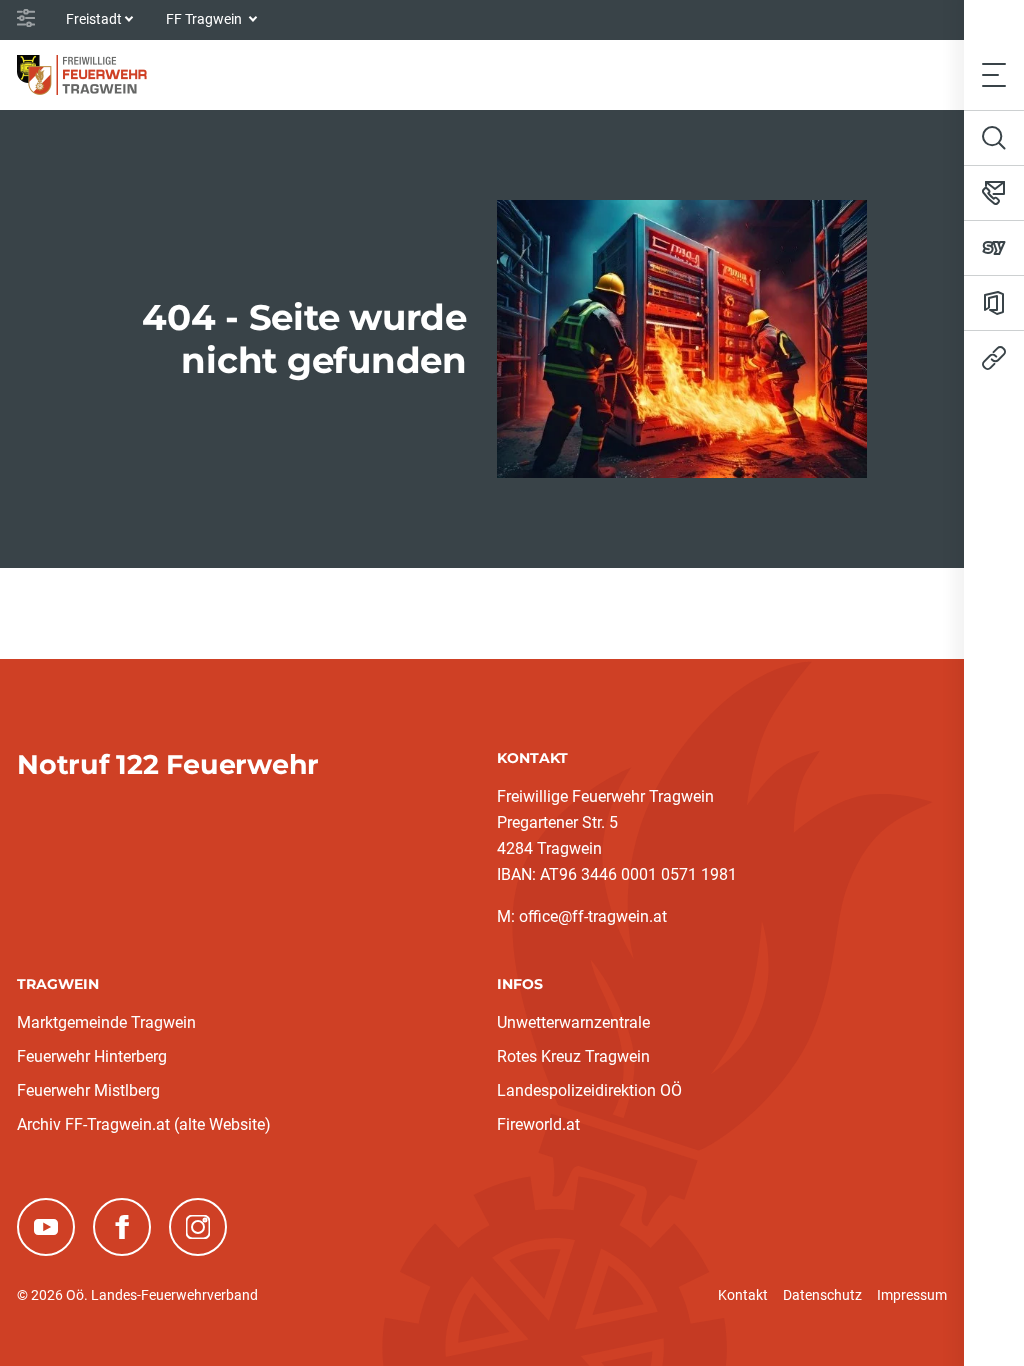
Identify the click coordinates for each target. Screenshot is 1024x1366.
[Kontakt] (994, 193)
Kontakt (743, 1295)
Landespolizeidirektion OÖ (589, 1090)
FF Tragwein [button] (205, 19)
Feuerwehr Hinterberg (92, 1056)
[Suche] (994, 138)
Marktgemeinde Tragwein (106, 1022)
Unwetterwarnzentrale (573, 1022)
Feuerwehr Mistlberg (88, 1090)
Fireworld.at (538, 1124)
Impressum (912, 1295)
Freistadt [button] (94, 19)
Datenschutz (822, 1295)
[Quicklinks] (994, 358)
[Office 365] (994, 303)
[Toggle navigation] (994, 74)
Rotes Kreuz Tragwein (573, 1056)
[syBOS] (994, 248)
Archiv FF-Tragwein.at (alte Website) (144, 1124)
